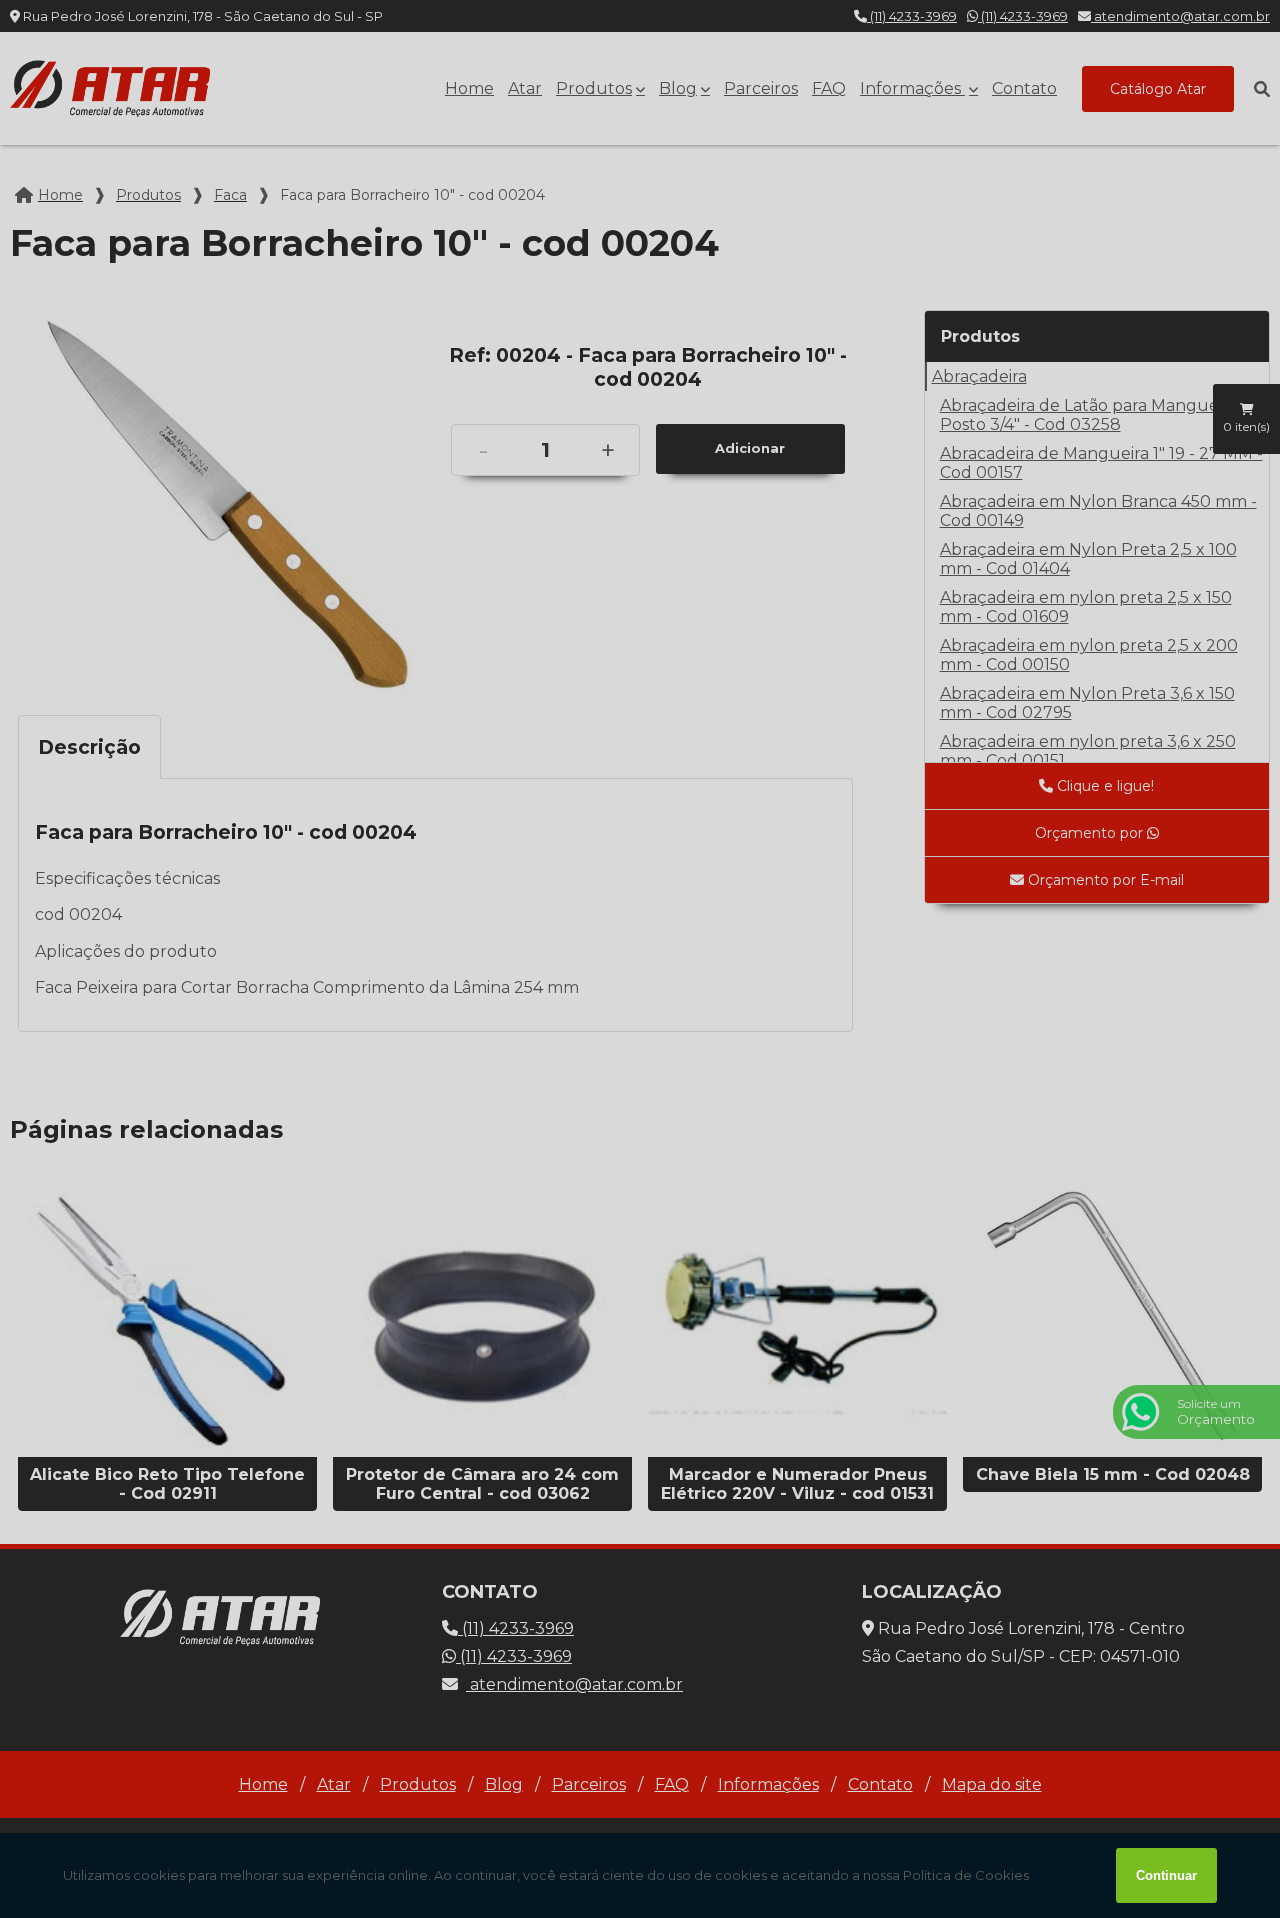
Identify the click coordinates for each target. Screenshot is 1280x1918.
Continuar (1166, 1875)
